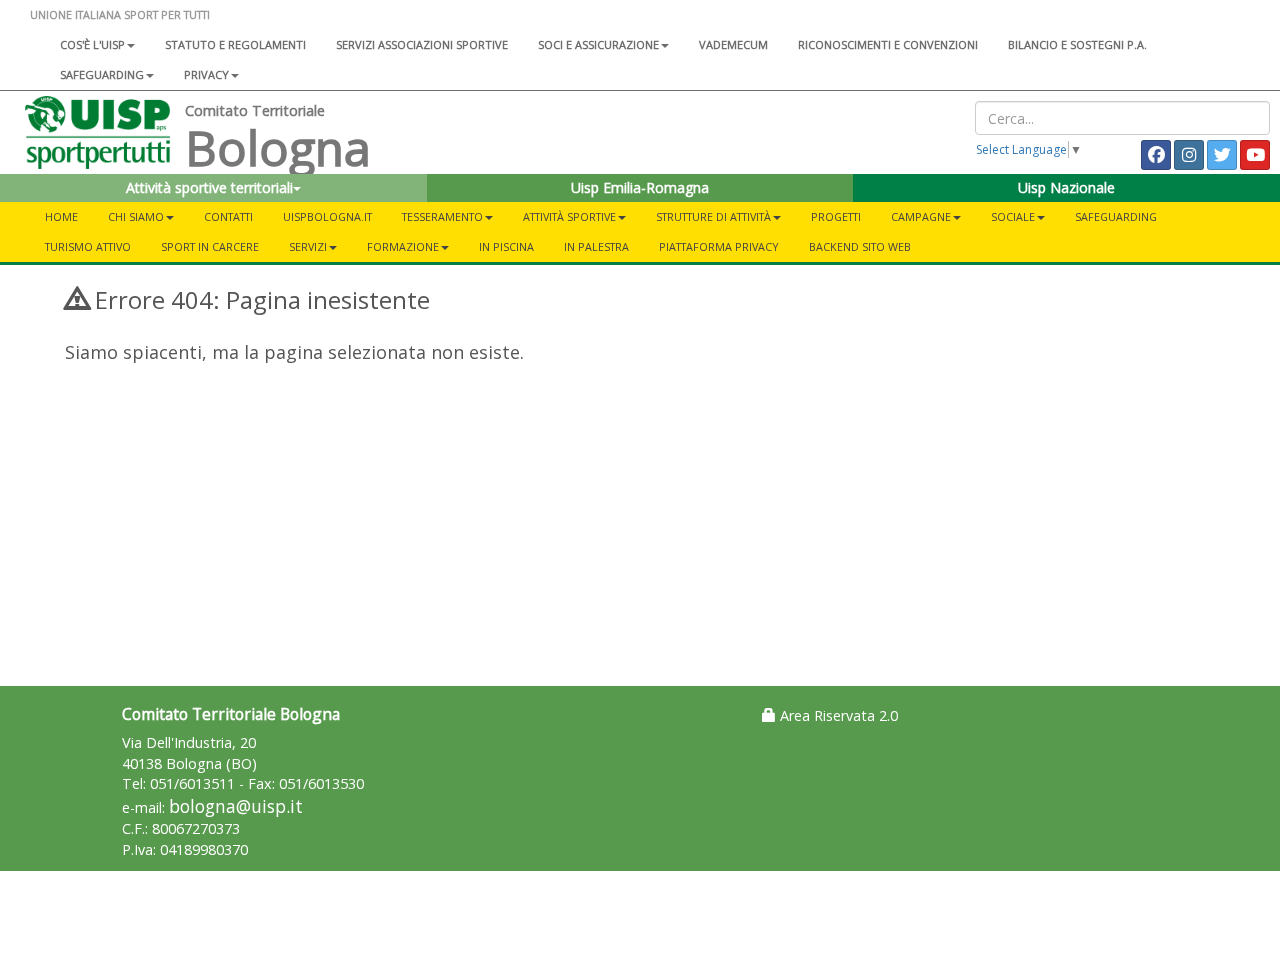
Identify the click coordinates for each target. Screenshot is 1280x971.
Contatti (228, 216)
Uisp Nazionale (1066, 187)
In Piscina (506, 246)
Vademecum (733, 44)
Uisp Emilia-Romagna (640, 187)
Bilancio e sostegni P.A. (1077, 44)
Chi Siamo (136, 216)
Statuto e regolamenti (235, 44)
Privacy (206, 74)
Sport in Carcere (210, 246)
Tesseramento (442, 216)
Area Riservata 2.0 (837, 715)
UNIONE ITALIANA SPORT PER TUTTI (120, 14)
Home (61, 216)
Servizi (308, 246)
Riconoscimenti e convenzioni (888, 44)
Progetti (836, 216)
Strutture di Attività (713, 216)
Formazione (403, 246)
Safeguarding (1116, 216)
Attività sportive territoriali (209, 187)
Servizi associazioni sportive (422, 44)
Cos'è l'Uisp (92, 44)
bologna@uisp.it (236, 806)
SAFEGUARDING (102, 74)
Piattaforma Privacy (719, 246)
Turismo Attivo (88, 246)
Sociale (1013, 216)
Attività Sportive (569, 216)
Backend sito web (860, 246)
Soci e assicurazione (598, 44)
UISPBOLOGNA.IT (327, 216)
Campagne (921, 216)
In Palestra (596, 246)
